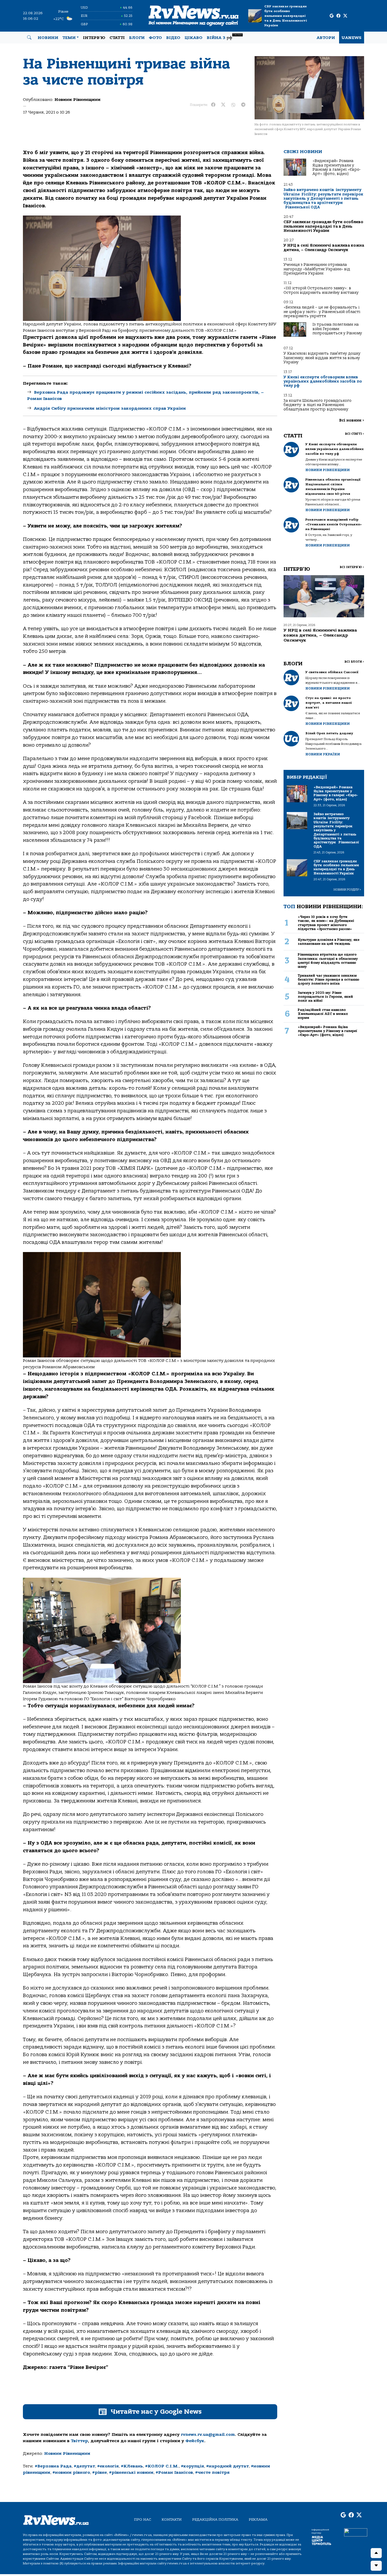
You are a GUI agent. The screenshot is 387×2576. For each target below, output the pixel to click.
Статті (117, 38)
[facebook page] (338, 16)
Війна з (224, 37)
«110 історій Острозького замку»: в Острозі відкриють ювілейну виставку (321, 290)
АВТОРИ (326, 38)
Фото (155, 38)
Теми (69, 38)
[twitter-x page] (345, 16)
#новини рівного (71, 2472)
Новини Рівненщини (78, 100)
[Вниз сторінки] (376, 2566)
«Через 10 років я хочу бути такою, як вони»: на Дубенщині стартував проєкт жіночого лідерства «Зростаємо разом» (326, 923)
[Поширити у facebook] (213, 105)
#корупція (192, 2466)
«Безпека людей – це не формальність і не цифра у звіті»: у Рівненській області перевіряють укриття (322, 312)
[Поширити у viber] (233, 105)
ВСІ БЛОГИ (354, 662)
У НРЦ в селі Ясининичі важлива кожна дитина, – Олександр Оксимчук (324, 248)
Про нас (143, 2519)
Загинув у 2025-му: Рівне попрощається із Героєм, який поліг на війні (325, 997)
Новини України (323, 754)
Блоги (137, 38)
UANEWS (352, 38)
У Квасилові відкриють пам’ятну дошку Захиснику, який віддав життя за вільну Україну (322, 358)
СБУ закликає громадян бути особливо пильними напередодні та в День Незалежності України (286, 16)
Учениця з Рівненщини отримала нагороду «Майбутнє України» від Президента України (317, 269)
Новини (48, 38)
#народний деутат (227, 2466)
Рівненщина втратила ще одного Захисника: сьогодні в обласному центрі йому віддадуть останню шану (328, 960)
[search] (29, 38)
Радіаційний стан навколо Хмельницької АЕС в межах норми (323, 1014)
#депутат (84, 2466)
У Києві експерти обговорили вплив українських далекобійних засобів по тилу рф (323, 382)
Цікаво (193, 38)
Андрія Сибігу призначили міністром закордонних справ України (110, 408)
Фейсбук (195, 2441)
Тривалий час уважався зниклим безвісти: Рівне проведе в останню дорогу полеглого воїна (329, 980)
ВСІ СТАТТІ (354, 434)
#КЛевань (132, 2466)
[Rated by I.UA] (356, 2532)
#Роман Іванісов (174, 2472)
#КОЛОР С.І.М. (162, 2466)
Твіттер (79, 2441)
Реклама (258, 2519)
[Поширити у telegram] (243, 105)
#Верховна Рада (53, 2466)
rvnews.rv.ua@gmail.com (208, 2435)
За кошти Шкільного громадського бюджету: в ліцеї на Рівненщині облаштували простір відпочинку (317, 405)
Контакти (172, 2519)
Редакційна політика (215, 2519)
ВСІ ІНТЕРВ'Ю (352, 567)
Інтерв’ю (94, 38)
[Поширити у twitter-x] (223, 105)
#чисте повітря (212, 2472)
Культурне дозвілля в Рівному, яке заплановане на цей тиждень (329, 942)
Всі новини (352, 420)
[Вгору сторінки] (376, 2553)
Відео (173, 38)
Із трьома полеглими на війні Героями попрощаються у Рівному (337, 329)
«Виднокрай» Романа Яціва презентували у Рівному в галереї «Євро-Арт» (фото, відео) (337, 167)
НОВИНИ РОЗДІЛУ (347, 890)
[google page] (332, 16)
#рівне (100, 2472)
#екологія (108, 2466)
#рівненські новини (131, 2472)
